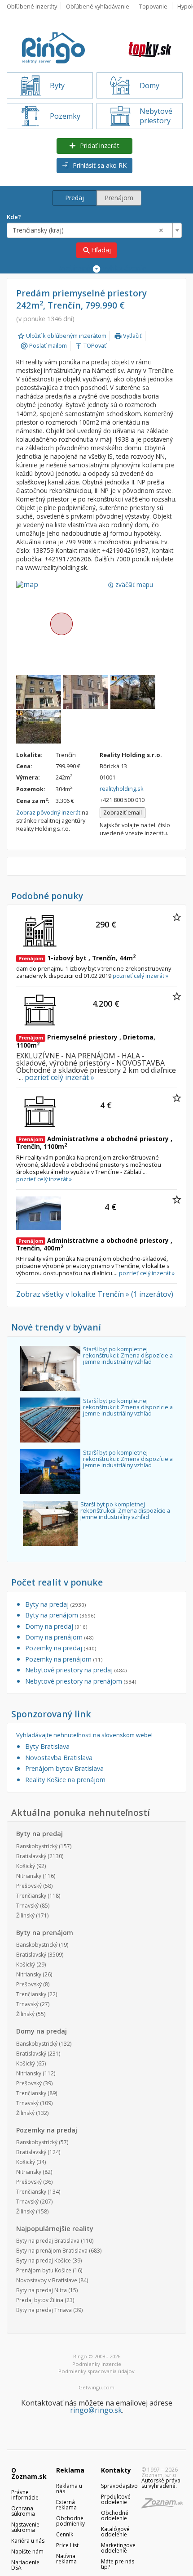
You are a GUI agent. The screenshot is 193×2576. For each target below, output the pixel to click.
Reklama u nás (69, 2489)
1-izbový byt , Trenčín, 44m (77, 958)
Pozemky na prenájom (64, 1659)
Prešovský (29, 1886)
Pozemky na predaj (61, 1648)
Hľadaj (96, 250)
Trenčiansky (31, 1896)
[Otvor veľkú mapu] (61, 623)
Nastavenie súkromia (25, 2527)
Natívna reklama (66, 2559)
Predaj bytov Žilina (40, 2300)
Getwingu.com (96, 2387)
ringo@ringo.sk (96, 2410)
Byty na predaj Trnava (44, 2310)
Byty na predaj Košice (44, 2260)
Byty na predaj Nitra (42, 2290)
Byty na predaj (55, 1604)
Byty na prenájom (60, 1615)
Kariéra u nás (28, 2541)
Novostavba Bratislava (59, 1758)
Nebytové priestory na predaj (76, 1670)
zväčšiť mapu (130, 585)
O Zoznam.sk (29, 2473)
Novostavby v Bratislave (47, 2280)
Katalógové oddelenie (115, 2532)
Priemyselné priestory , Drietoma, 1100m (86, 1041)
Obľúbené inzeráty (32, 6)
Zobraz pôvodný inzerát (48, 812)
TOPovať (90, 345)
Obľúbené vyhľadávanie (98, 6)
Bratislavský (31, 1856)
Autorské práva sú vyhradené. (161, 2483)
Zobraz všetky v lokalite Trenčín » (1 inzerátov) (95, 1294)
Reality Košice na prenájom (65, 1780)
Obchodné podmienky (70, 2521)
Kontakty (116, 2470)
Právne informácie (25, 2495)
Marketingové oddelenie (118, 2548)
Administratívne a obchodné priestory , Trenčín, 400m (94, 1244)
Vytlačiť (128, 336)
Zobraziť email (123, 812)
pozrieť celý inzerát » (140, 976)
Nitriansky (29, 1876)
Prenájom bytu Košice (44, 2270)
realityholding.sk (122, 788)
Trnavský (27, 1906)
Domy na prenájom (59, 1637)
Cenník (65, 2534)
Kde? (14, 217)
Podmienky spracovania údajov (96, 2371)
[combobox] (94, 230)
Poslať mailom (44, 345)
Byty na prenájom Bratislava (52, 2251)
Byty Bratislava (47, 1746)
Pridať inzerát (99, 146)
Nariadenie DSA (25, 2565)
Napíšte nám (27, 2551)
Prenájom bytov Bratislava (64, 1768)
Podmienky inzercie (97, 2364)
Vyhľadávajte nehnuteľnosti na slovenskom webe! (84, 1735)
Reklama (70, 2470)
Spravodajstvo (119, 2486)
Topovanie (153, 6)
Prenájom (119, 198)
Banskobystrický (37, 1846)
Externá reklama (66, 2505)
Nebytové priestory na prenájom (81, 1681)
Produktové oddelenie (116, 2499)
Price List (67, 2545)
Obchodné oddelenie (115, 2516)
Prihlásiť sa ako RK (99, 165)
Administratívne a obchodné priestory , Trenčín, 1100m (94, 1142)
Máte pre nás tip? (118, 2564)
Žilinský (25, 1915)
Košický (26, 1866)
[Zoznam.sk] (165, 2506)
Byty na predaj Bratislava (48, 2241)
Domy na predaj (56, 1626)
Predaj (75, 198)
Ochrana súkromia (23, 2511)
